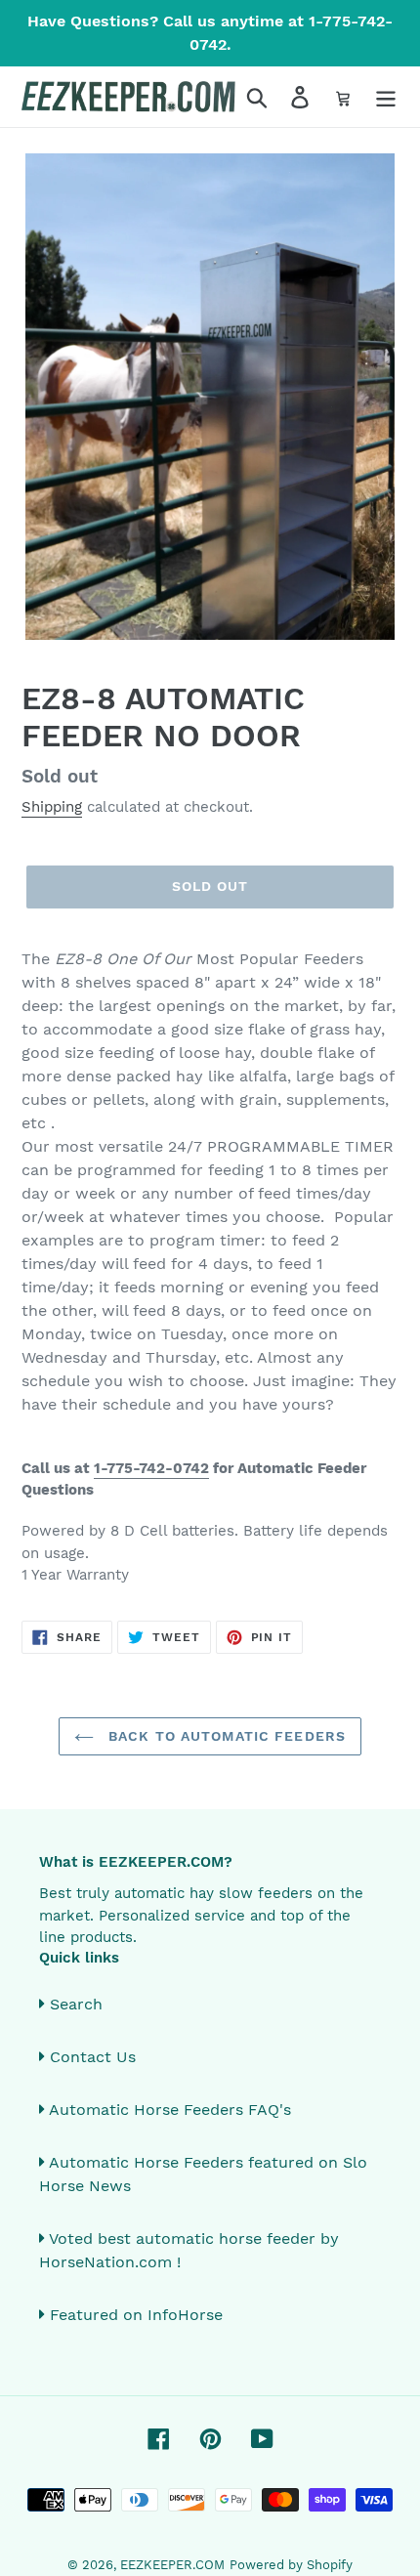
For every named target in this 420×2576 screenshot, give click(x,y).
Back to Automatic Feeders (225, 1736)
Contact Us (93, 2057)
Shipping (52, 807)
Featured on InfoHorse (136, 2315)
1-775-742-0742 (151, 1468)
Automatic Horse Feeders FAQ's (170, 2110)
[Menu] (386, 97)
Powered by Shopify (291, 2565)
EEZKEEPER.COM (172, 2565)
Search (76, 2004)
